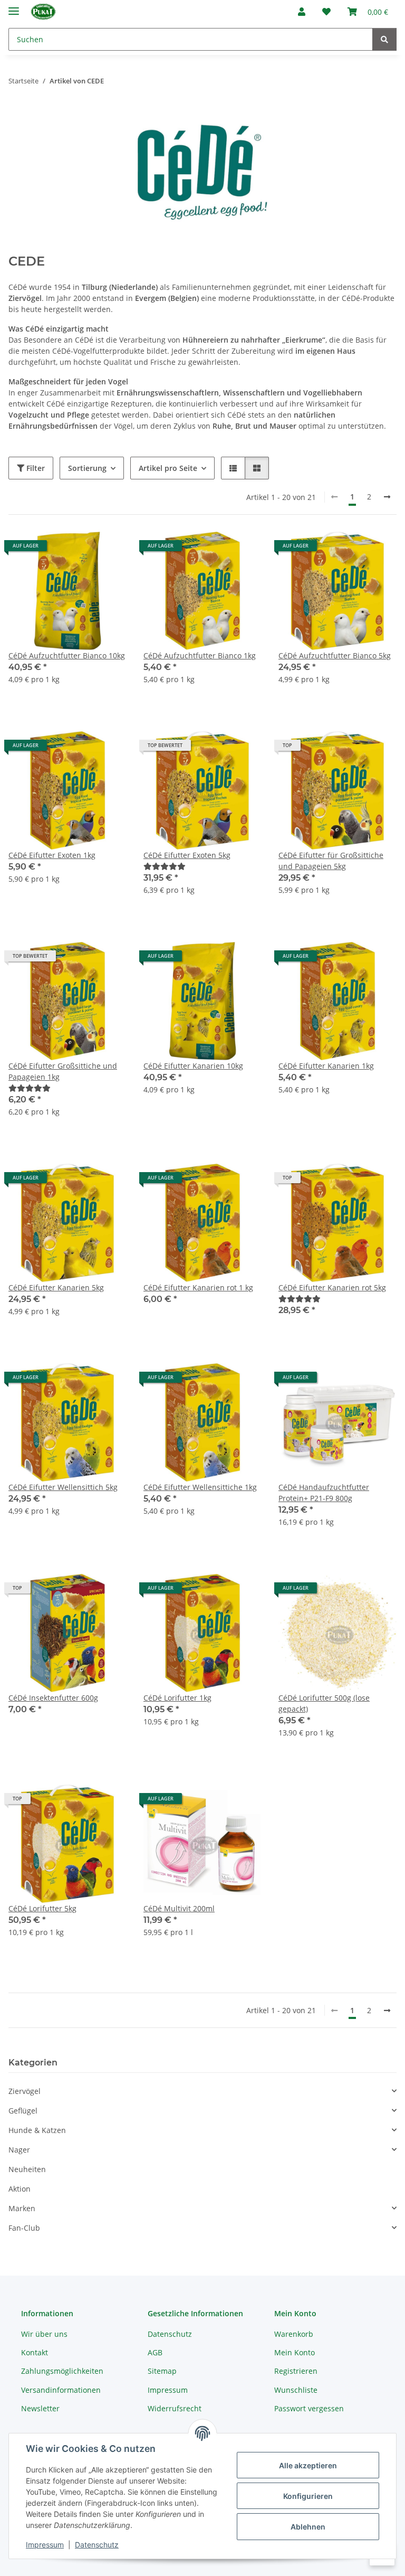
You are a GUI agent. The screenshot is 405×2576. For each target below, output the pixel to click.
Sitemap (162, 2371)
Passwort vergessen (309, 2408)
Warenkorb (294, 2334)
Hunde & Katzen (37, 2130)
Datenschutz (97, 2545)
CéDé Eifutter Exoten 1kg (52, 855)
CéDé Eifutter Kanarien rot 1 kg (198, 1287)
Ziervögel (25, 2091)
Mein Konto (295, 2352)
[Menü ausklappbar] (14, 7)
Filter (35, 468)
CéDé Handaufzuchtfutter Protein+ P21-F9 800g (324, 1493)
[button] (302, 12)
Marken (22, 2208)
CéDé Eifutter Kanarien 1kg (326, 1066)
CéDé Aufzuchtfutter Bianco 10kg (67, 655)
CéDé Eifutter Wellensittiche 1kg (200, 1487)
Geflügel (23, 2111)
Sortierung (87, 468)
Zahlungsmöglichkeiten (62, 2371)
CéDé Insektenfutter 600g (53, 1698)
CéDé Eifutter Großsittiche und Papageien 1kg (63, 1071)
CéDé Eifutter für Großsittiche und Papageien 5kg (331, 861)
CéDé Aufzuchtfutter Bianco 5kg (335, 655)
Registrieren (296, 2371)
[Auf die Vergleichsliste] (81, 550)
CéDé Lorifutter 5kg (42, 1908)
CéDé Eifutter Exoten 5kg (187, 855)
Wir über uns (44, 2334)
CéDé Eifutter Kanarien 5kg (56, 1287)
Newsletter (40, 2408)
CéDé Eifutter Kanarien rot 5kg (332, 1287)
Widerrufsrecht (175, 2408)
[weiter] (387, 497)
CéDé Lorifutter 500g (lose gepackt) (324, 1703)
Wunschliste (296, 2390)
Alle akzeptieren (308, 2465)
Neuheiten (27, 2169)
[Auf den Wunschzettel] (109, 550)
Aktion (20, 2189)
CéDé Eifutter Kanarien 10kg (193, 1066)
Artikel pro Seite (168, 468)
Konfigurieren (308, 2496)
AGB (155, 2352)
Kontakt (35, 2352)
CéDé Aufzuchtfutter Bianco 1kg (200, 655)
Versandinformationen (61, 2390)
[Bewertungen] (165, 866)
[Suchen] (384, 39)
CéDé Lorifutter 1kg (177, 1698)
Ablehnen (308, 2527)
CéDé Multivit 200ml (179, 1908)
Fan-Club (24, 2228)
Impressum (45, 2545)
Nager (19, 2150)
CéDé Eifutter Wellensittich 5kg (63, 1487)
